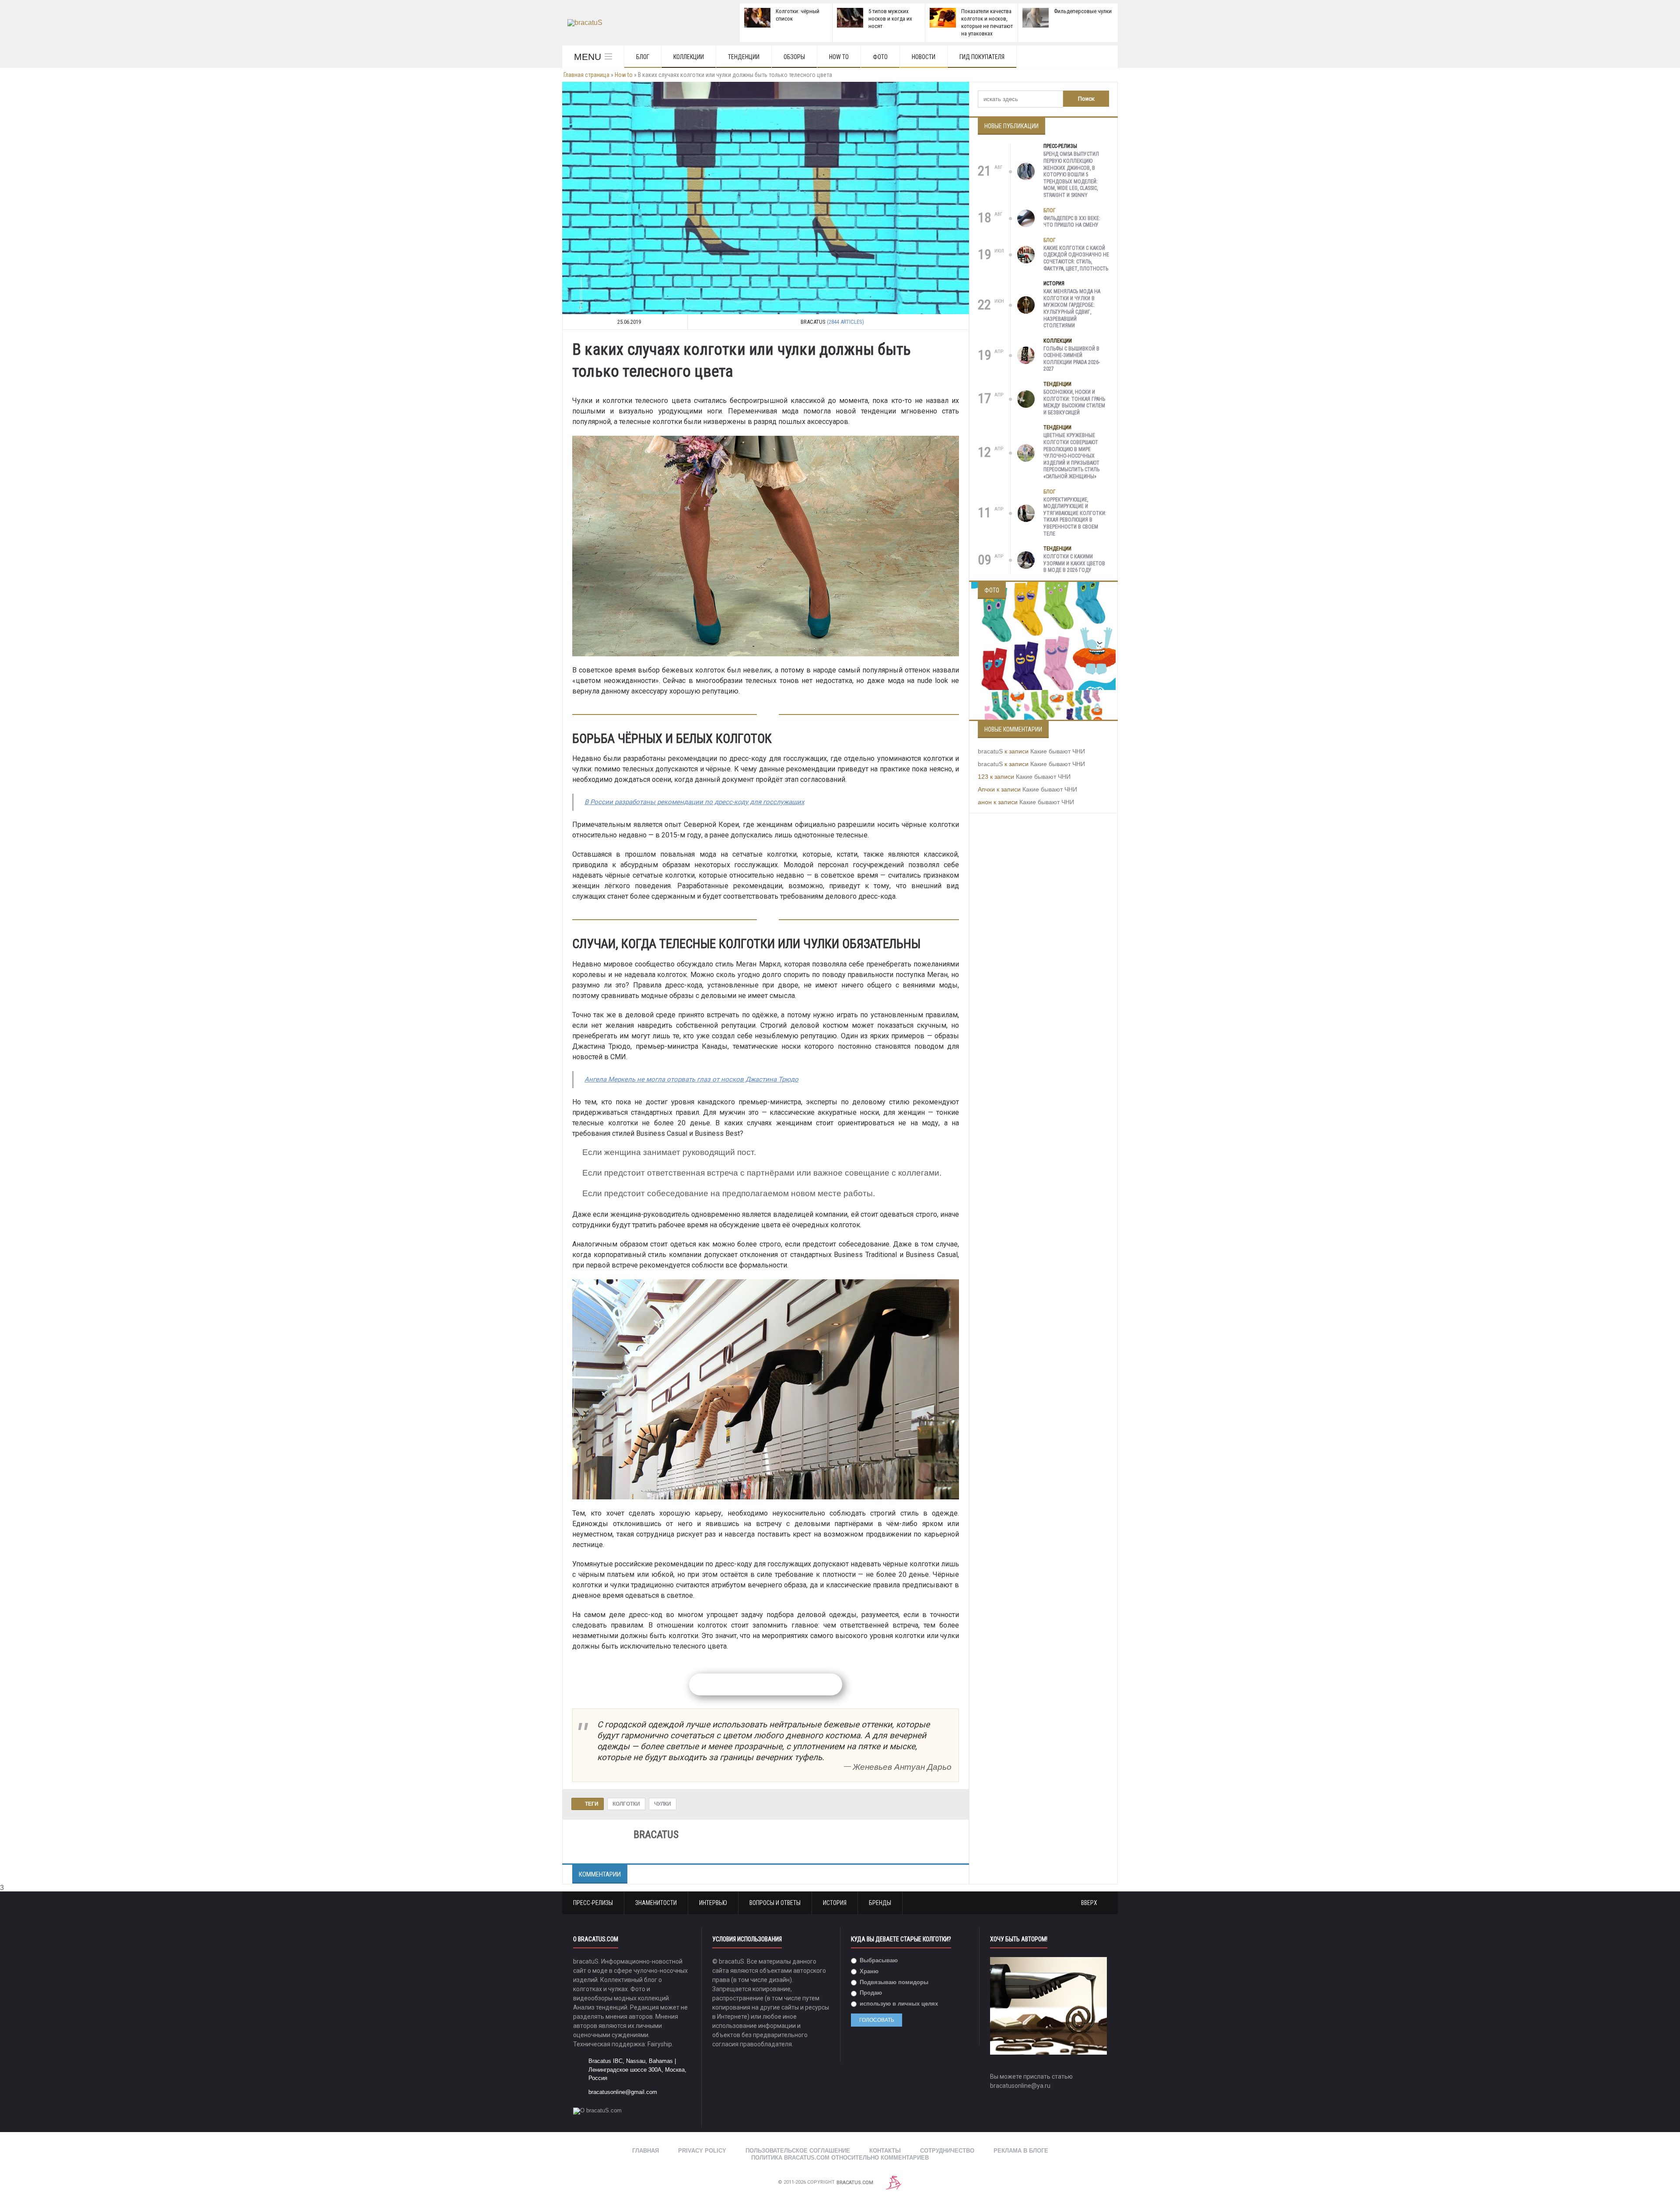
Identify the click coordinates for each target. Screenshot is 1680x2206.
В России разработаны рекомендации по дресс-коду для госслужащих (694, 802)
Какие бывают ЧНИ (1058, 751)
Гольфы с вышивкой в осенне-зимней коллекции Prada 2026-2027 (1072, 359)
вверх (1090, 1903)
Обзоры (794, 57)
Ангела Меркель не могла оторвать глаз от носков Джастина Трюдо (691, 1079)
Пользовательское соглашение (798, 2151)
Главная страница (586, 75)
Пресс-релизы (1060, 146)
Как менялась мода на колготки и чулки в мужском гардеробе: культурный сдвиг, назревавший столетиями (1072, 308)
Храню (868, 1971)
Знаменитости (656, 1903)
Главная (646, 2151)
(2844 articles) (845, 322)
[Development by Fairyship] (894, 2183)
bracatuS (990, 751)
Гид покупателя (982, 57)
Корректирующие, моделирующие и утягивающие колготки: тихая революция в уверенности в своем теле (1075, 517)
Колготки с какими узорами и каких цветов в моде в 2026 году (1074, 563)
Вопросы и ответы (775, 1903)
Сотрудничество (947, 2151)
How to (839, 57)
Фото (880, 57)
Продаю (870, 1993)
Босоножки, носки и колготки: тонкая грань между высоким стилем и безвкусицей (1074, 402)
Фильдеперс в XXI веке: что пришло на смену (1072, 222)
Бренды (880, 1903)
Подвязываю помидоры (893, 1982)
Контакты (885, 2151)
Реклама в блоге (1021, 2151)
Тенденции (744, 57)
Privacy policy (702, 2151)
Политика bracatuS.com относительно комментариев (840, 2158)
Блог (643, 57)
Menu (588, 57)
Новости (924, 57)
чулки (663, 1804)
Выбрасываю (878, 1960)
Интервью (713, 1903)
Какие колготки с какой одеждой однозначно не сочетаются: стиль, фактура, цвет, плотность (1076, 258)
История (1054, 284)
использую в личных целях (898, 2004)
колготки (626, 1804)
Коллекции (689, 57)
